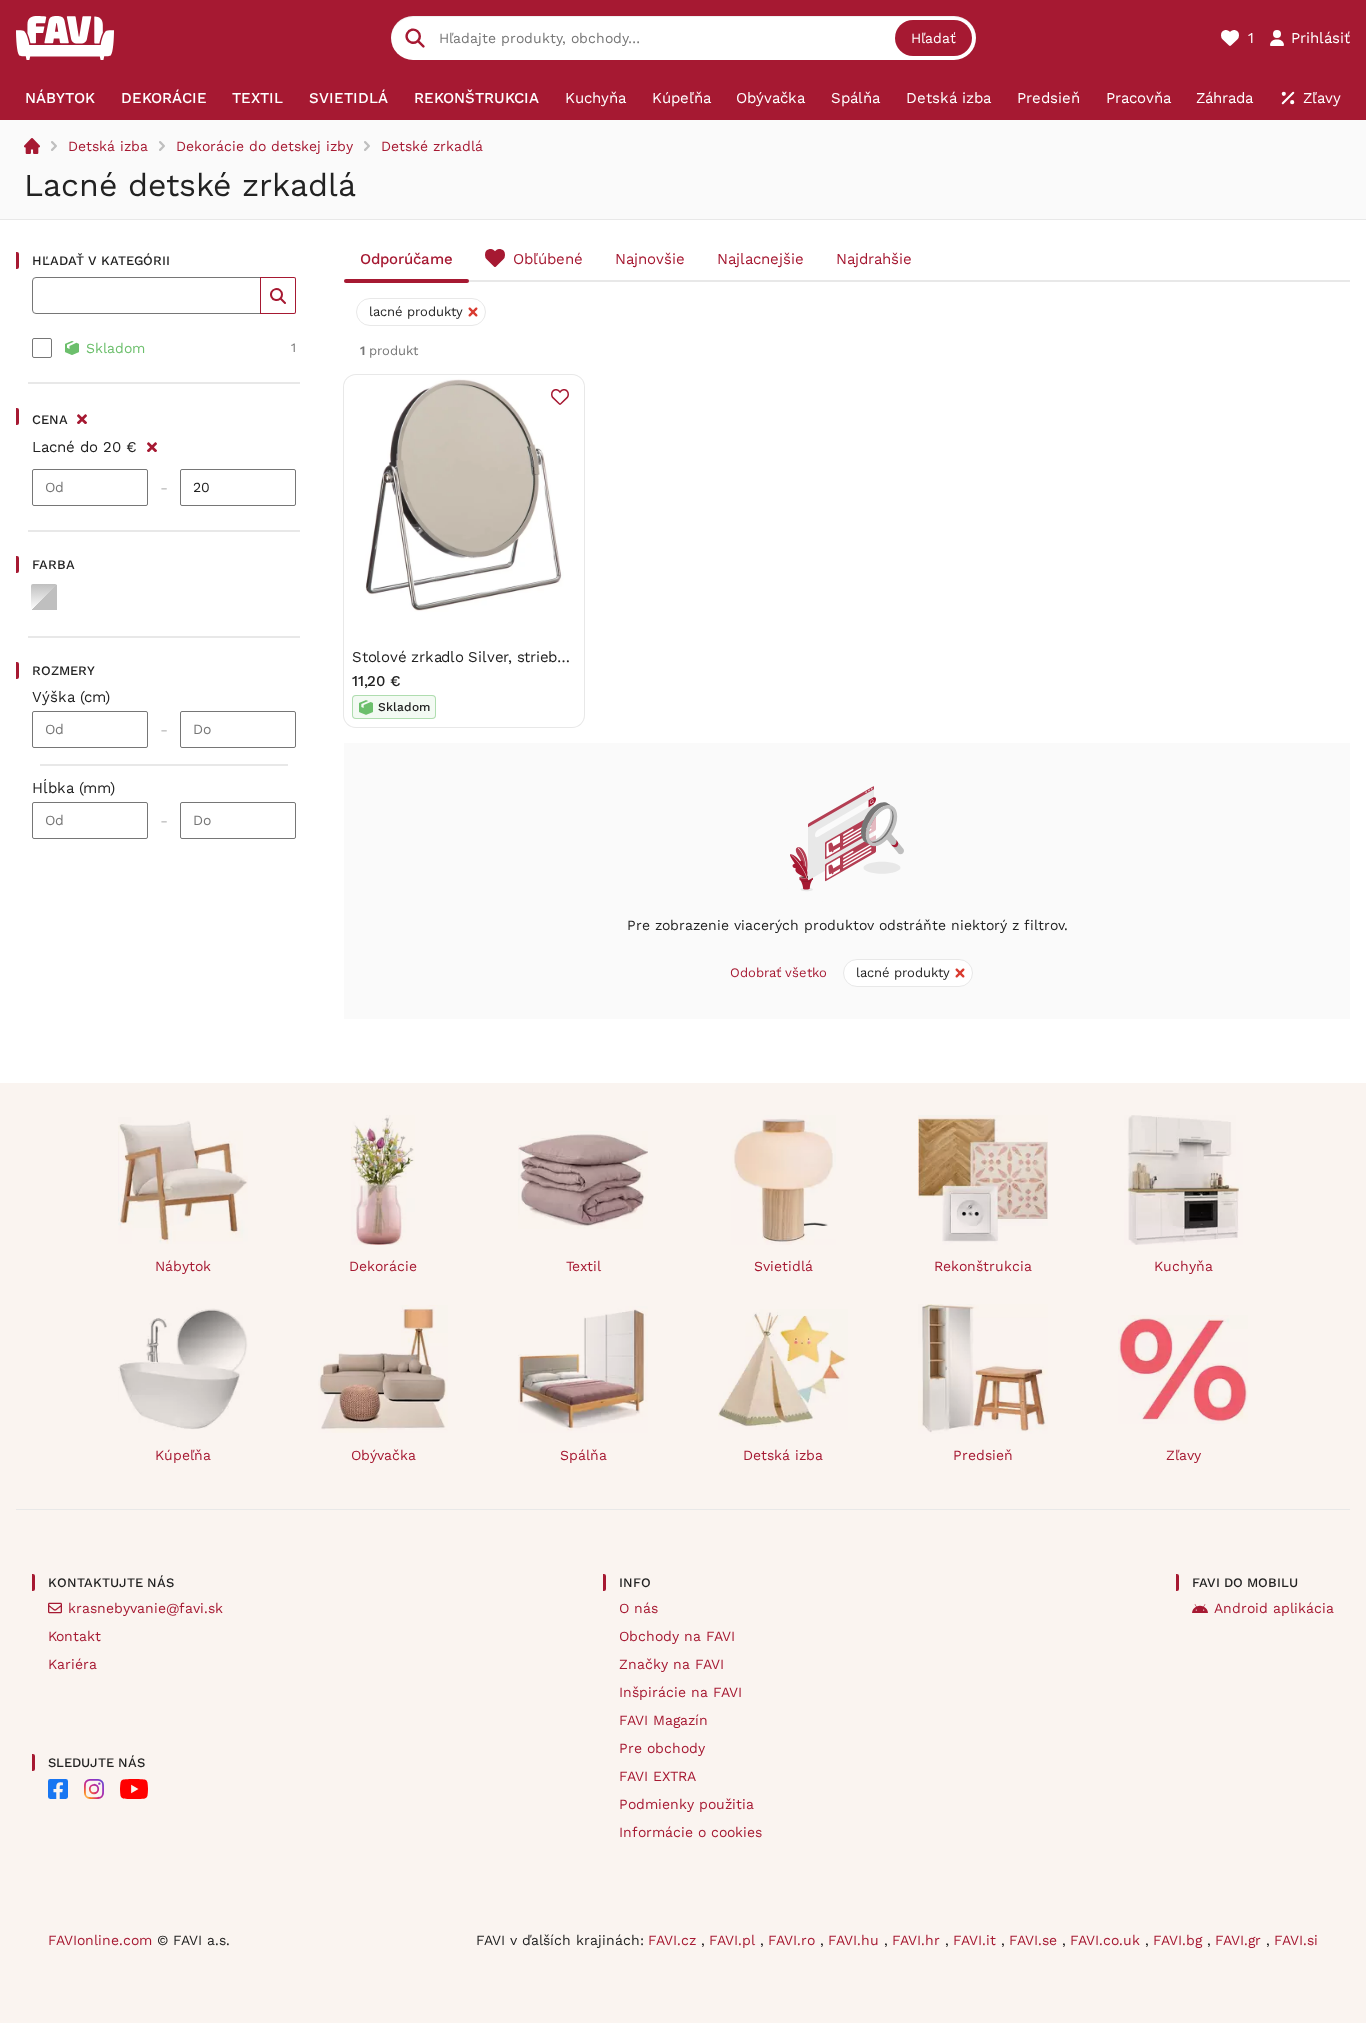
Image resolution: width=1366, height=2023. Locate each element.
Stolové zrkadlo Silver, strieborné (470, 657)
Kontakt (74, 1636)
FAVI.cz (674, 1940)
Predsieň (983, 1455)
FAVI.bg (1180, 1940)
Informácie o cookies (690, 1832)
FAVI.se (1035, 1940)
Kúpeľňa (183, 1455)
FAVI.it (977, 1940)
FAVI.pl (734, 1940)
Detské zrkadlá (432, 146)
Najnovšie (650, 259)
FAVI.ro (794, 1940)
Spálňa (583, 1455)
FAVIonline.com (100, 1940)
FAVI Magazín (663, 1720)
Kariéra (72, 1664)
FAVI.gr (1240, 1940)
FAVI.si (1296, 1940)
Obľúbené (548, 259)
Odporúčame (406, 259)
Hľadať (933, 38)
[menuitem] (60, 98)
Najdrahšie (874, 259)
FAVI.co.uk (1107, 1940)
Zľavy (1183, 1455)
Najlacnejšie (760, 259)
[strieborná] (44, 597)
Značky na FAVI (671, 1664)
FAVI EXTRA (657, 1776)
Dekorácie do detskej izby (264, 146)
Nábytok (183, 1266)
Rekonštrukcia (983, 1266)
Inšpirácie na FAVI (680, 1692)
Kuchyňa (1183, 1266)
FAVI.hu (856, 1940)
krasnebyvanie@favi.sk (145, 1608)
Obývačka (383, 1455)
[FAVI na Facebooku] (58, 1789)
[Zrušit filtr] (151, 444)
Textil (583, 1266)
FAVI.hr (918, 1940)
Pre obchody (662, 1748)
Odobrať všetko (778, 972)
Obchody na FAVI (677, 1636)
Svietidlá (783, 1266)
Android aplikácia (1274, 1608)
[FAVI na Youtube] (134, 1789)
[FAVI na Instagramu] (94, 1789)
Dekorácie (383, 1266)
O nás (638, 1608)
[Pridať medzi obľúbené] (560, 397)
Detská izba (108, 146)
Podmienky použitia (686, 1804)
